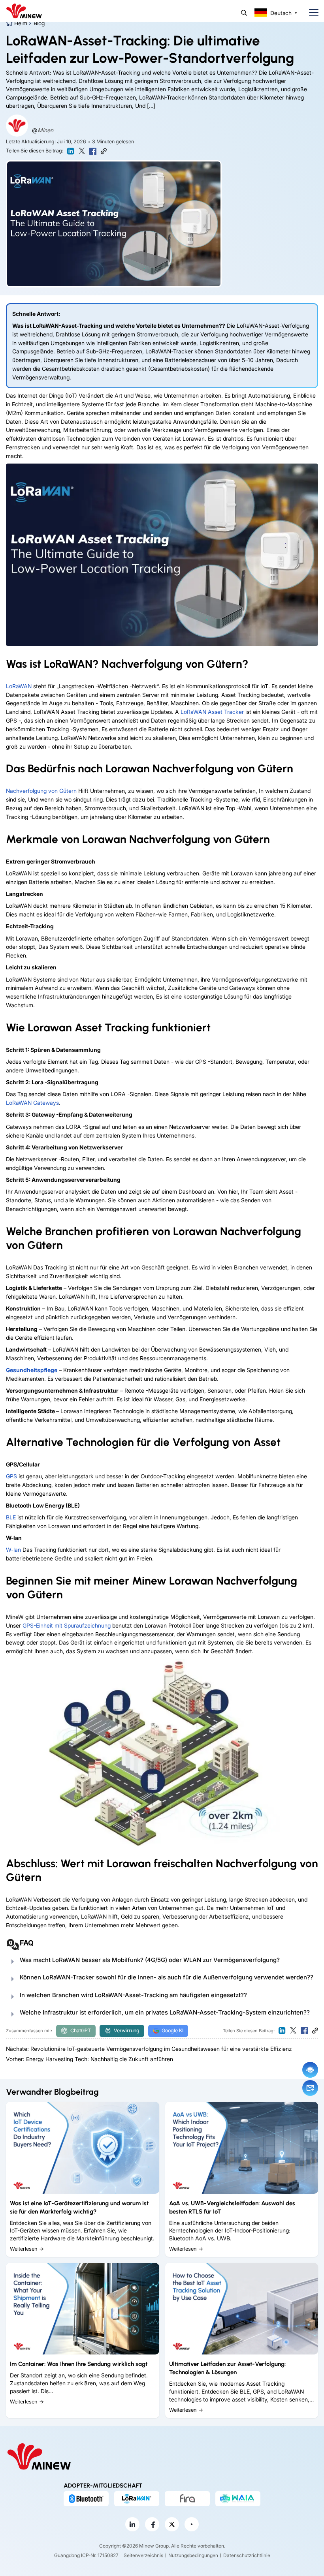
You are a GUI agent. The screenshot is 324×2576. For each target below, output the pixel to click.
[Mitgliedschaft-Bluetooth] (86, 2499)
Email (310, 2088)
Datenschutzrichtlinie (247, 2555)
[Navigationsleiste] (311, 13)
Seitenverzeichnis (143, 2555)
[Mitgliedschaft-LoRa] (137, 2499)
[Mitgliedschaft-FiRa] (187, 2499)
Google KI (172, 2031)
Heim (21, 23)
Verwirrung (127, 2031)
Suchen (244, 13)
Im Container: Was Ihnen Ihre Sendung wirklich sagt (79, 2364)
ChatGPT (81, 2031)
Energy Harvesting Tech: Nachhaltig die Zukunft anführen (100, 2059)
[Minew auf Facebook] (152, 2524)
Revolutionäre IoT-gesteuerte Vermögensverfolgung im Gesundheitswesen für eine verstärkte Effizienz (161, 2049)
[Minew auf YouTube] (192, 2524)
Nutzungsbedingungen (193, 2555)
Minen (45, 130)
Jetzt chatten (310, 2070)
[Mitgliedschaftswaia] (238, 2499)
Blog (39, 23)
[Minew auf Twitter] (172, 2524)
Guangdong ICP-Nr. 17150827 (86, 2555)
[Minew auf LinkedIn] (132, 2524)
